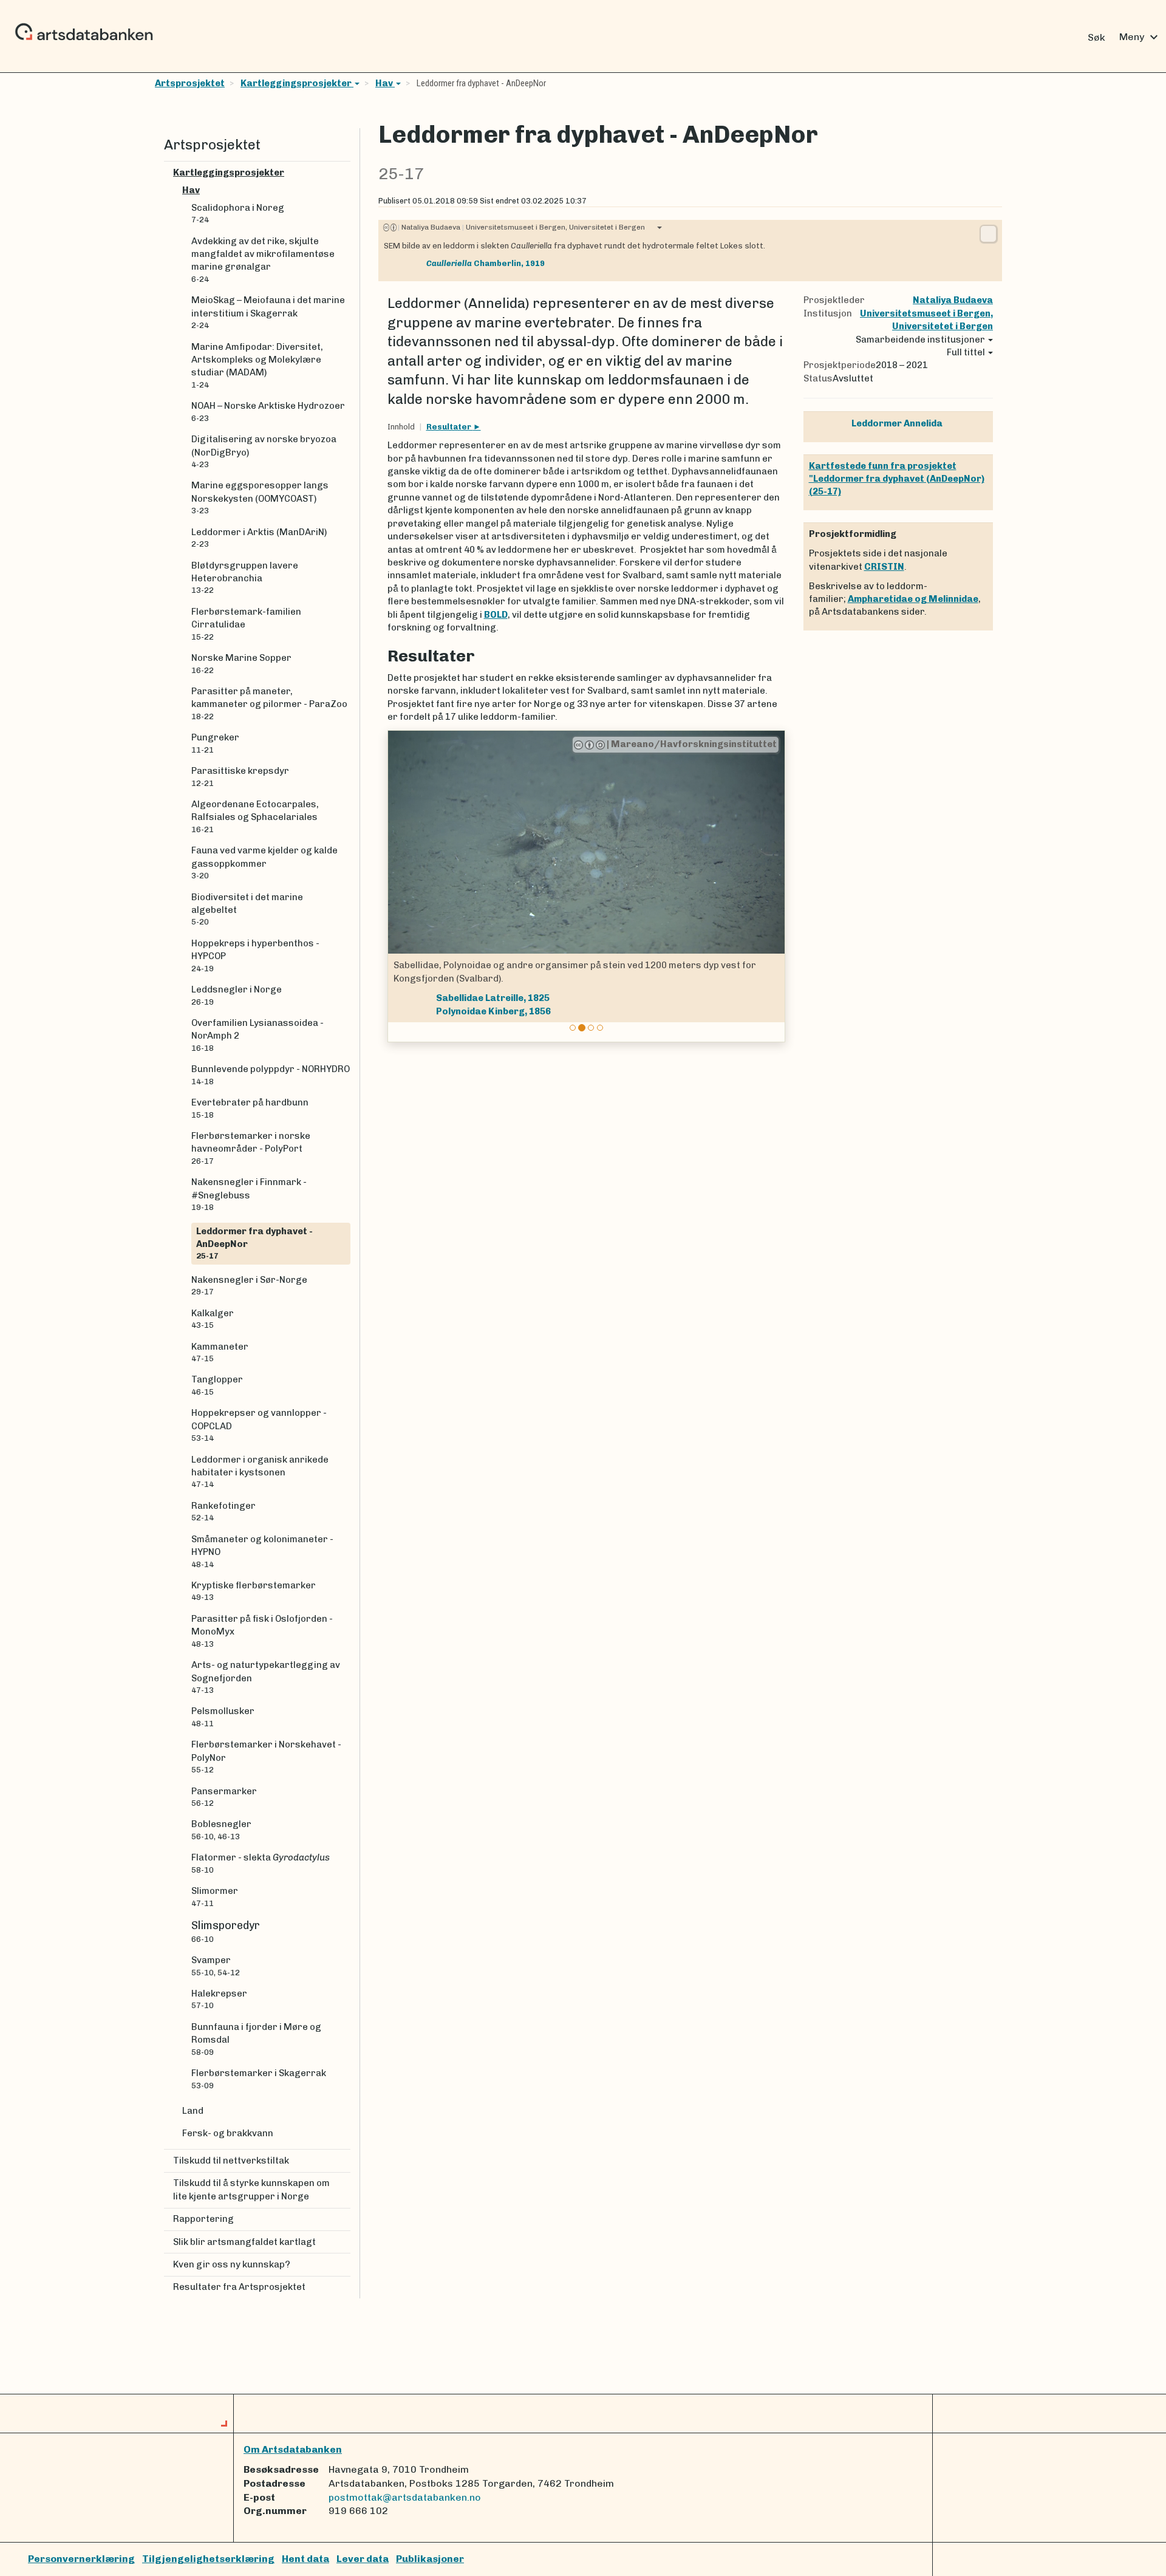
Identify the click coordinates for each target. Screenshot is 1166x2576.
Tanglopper (217, 1385)
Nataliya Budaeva (953, 300)
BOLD (496, 615)
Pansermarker (224, 1797)
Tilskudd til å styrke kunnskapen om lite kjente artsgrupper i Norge (251, 2189)
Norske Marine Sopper (241, 663)
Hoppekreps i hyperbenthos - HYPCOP (255, 955)
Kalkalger (213, 1319)
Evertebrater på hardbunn (250, 1108)
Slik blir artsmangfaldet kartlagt (244, 2242)
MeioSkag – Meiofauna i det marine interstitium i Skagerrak (268, 312)
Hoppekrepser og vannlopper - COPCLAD (259, 1425)
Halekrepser (219, 1999)
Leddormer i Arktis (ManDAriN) (259, 538)
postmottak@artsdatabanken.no (405, 2497)
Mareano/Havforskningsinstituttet (692, 744)
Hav (385, 83)
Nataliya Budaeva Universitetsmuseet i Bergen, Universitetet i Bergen (521, 227)
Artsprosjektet (190, 83)
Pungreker (215, 743)
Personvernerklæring (81, 2559)
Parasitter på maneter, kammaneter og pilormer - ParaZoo (269, 703)
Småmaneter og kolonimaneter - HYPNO (262, 1551)
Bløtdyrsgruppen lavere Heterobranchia (245, 578)
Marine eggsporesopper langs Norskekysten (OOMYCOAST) (260, 497)
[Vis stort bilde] (988, 234)
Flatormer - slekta (261, 1863)
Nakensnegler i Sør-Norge (249, 1285)
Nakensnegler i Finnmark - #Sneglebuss (249, 1194)
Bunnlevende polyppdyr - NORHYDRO (271, 1074)
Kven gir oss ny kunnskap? (232, 2264)
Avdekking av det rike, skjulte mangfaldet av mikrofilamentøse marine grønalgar (263, 260)
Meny (1140, 37)
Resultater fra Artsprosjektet (239, 2287)
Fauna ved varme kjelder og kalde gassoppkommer (264, 863)
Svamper (216, 1966)
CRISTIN (884, 567)
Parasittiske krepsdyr (240, 776)
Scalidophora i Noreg (238, 213)
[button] (399, 887)
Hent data (305, 2559)
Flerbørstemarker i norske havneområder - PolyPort (251, 1148)
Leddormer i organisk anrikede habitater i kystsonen (260, 1472)
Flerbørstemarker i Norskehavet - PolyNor (266, 1757)
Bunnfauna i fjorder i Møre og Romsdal (256, 2039)
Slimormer (215, 1896)
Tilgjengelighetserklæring (208, 2559)
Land (193, 2111)
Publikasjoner (430, 2559)
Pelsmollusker (223, 1717)
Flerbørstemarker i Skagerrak (259, 2079)
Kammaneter (220, 1352)
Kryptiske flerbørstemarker (254, 1591)
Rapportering (203, 2219)
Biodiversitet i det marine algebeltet (247, 909)
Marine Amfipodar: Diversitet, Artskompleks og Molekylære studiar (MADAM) (257, 365)
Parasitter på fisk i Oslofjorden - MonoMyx (262, 1631)
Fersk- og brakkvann (228, 2133)
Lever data (363, 2559)
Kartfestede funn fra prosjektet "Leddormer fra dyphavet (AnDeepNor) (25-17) (897, 479)
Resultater (450, 427)
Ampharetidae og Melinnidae (913, 599)
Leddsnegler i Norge (237, 995)
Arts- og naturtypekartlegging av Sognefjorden (266, 1677)
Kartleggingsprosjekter (297, 83)
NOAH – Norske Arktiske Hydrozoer (268, 411)
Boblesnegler (221, 1830)
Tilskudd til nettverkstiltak (231, 2161)
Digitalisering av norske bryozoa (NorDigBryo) (264, 451)
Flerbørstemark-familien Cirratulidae (246, 624)
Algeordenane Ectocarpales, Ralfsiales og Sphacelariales (255, 816)
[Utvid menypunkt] (346, 173)
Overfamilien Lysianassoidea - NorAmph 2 (257, 1035)
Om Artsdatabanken (293, 2449)
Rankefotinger (223, 1511)
